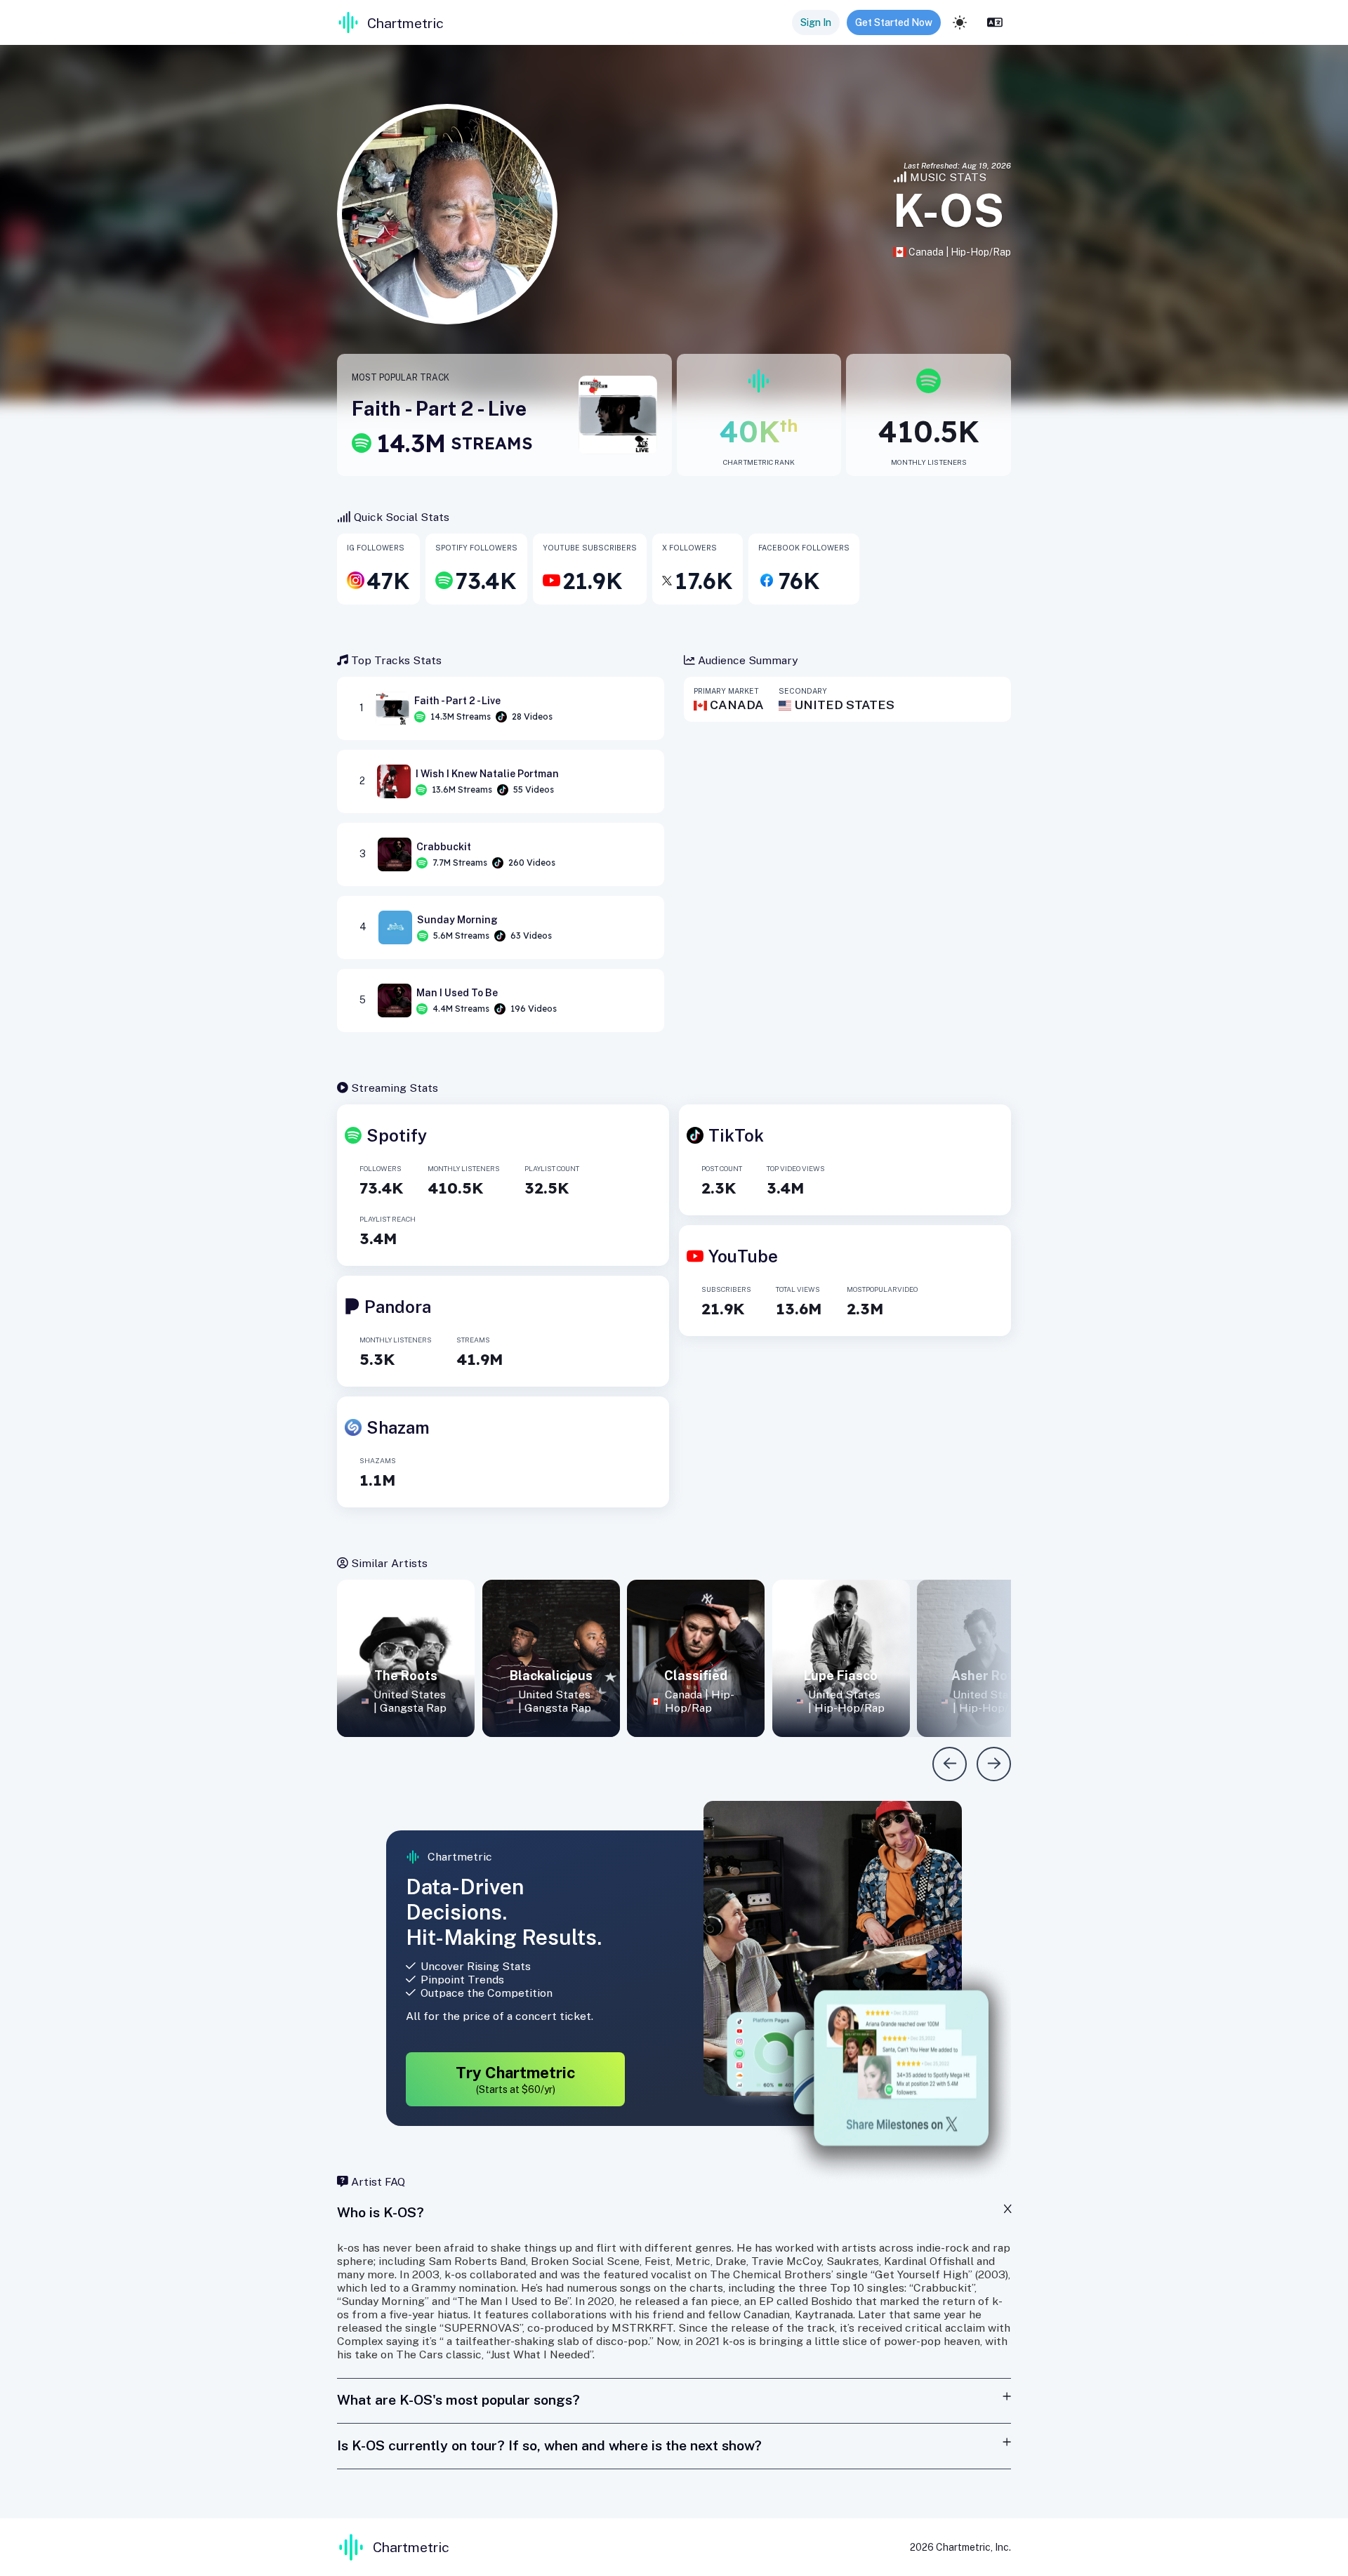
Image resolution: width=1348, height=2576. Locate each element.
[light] (960, 22)
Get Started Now (894, 22)
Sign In (816, 22)
